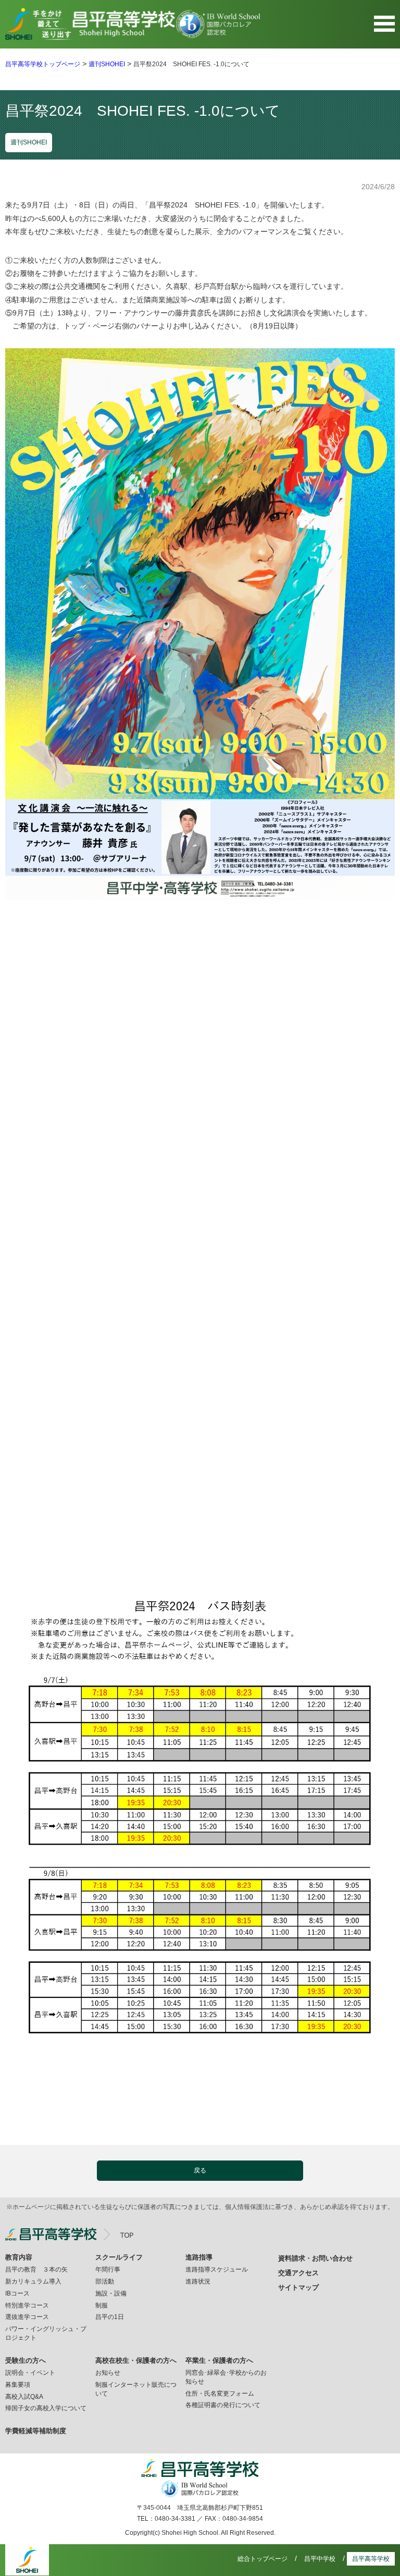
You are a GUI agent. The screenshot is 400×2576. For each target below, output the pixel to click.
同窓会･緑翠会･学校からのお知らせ (226, 2377)
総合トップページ (262, 2559)
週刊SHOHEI (107, 64)
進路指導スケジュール (217, 2269)
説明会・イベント (30, 2373)
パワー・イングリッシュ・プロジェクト (46, 2333)
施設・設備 (111, 2293)
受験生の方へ (26, 2360)
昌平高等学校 (371, 2559)
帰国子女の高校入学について (46, 2408)
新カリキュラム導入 (33, 2281)
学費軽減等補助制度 (36, 2431)
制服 (102, 2305)
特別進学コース (27, 2305)
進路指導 (199, 2257)
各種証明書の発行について (223, 2405)
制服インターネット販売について (136, 2389)
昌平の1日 (110, 2317)
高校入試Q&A (24, 2397)
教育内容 (19, 2257)
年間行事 (108, 2269)
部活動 (105, 2281)
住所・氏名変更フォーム (220, 2394)
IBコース (17, 2293)
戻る (200, 2170)
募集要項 (18, 2385)
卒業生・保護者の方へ (219, 2360)
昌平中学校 (320, 2559)
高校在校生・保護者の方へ (136, 2360)
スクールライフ (119, 2257)
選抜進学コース (27, 2317)
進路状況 (198, 2281)
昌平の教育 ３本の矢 (36, 2269)
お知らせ (108, 2373)
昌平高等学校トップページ (43, 64)
